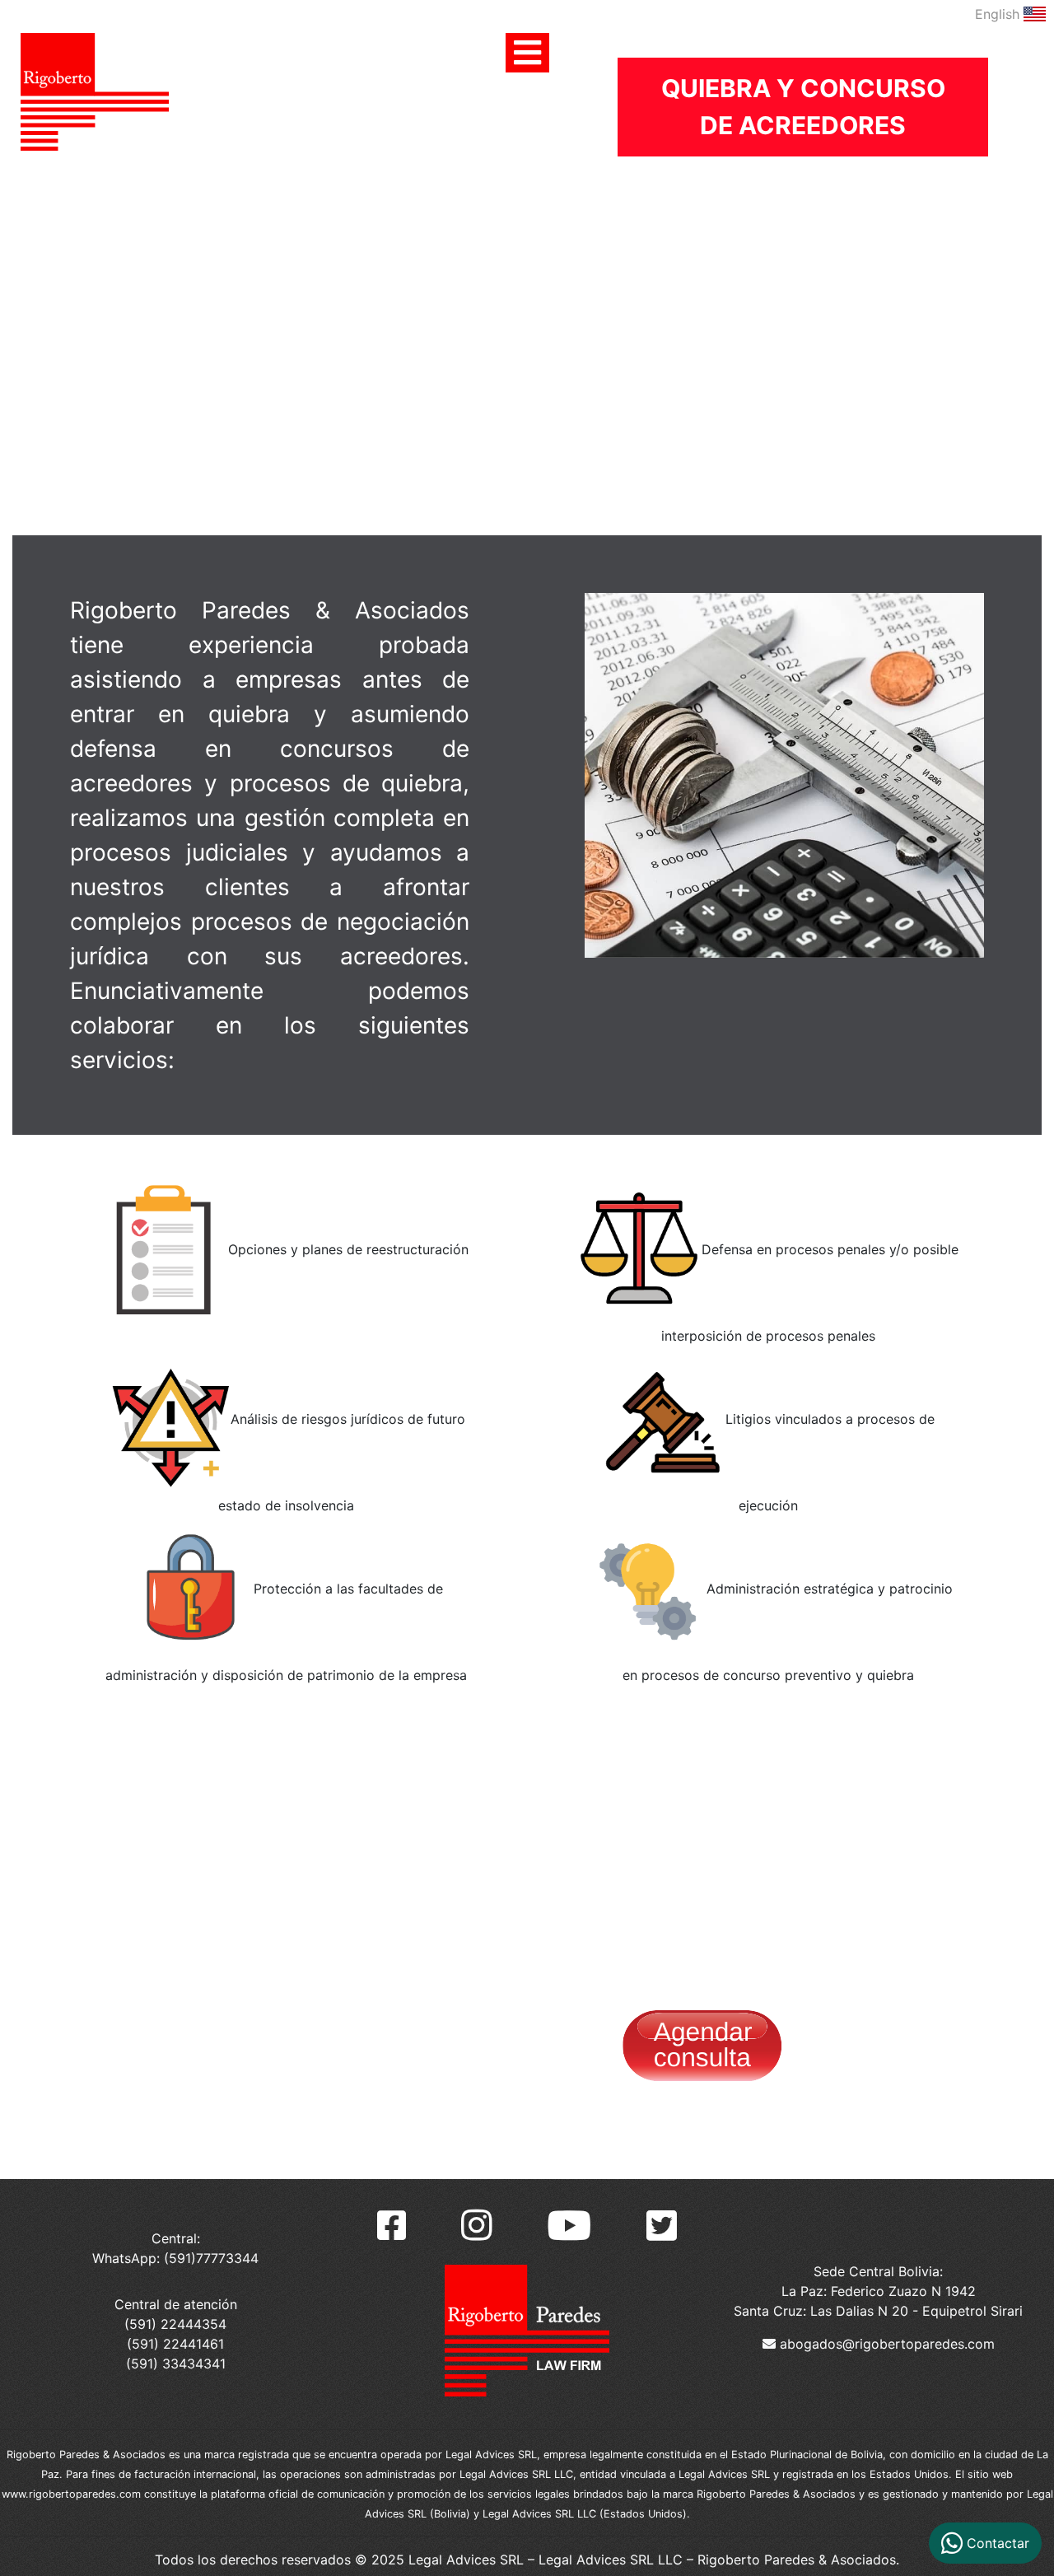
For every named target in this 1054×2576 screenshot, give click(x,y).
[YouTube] (569, 2225)
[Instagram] (477, 2225)
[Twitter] (662, 2226)
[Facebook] (392, 2226)
